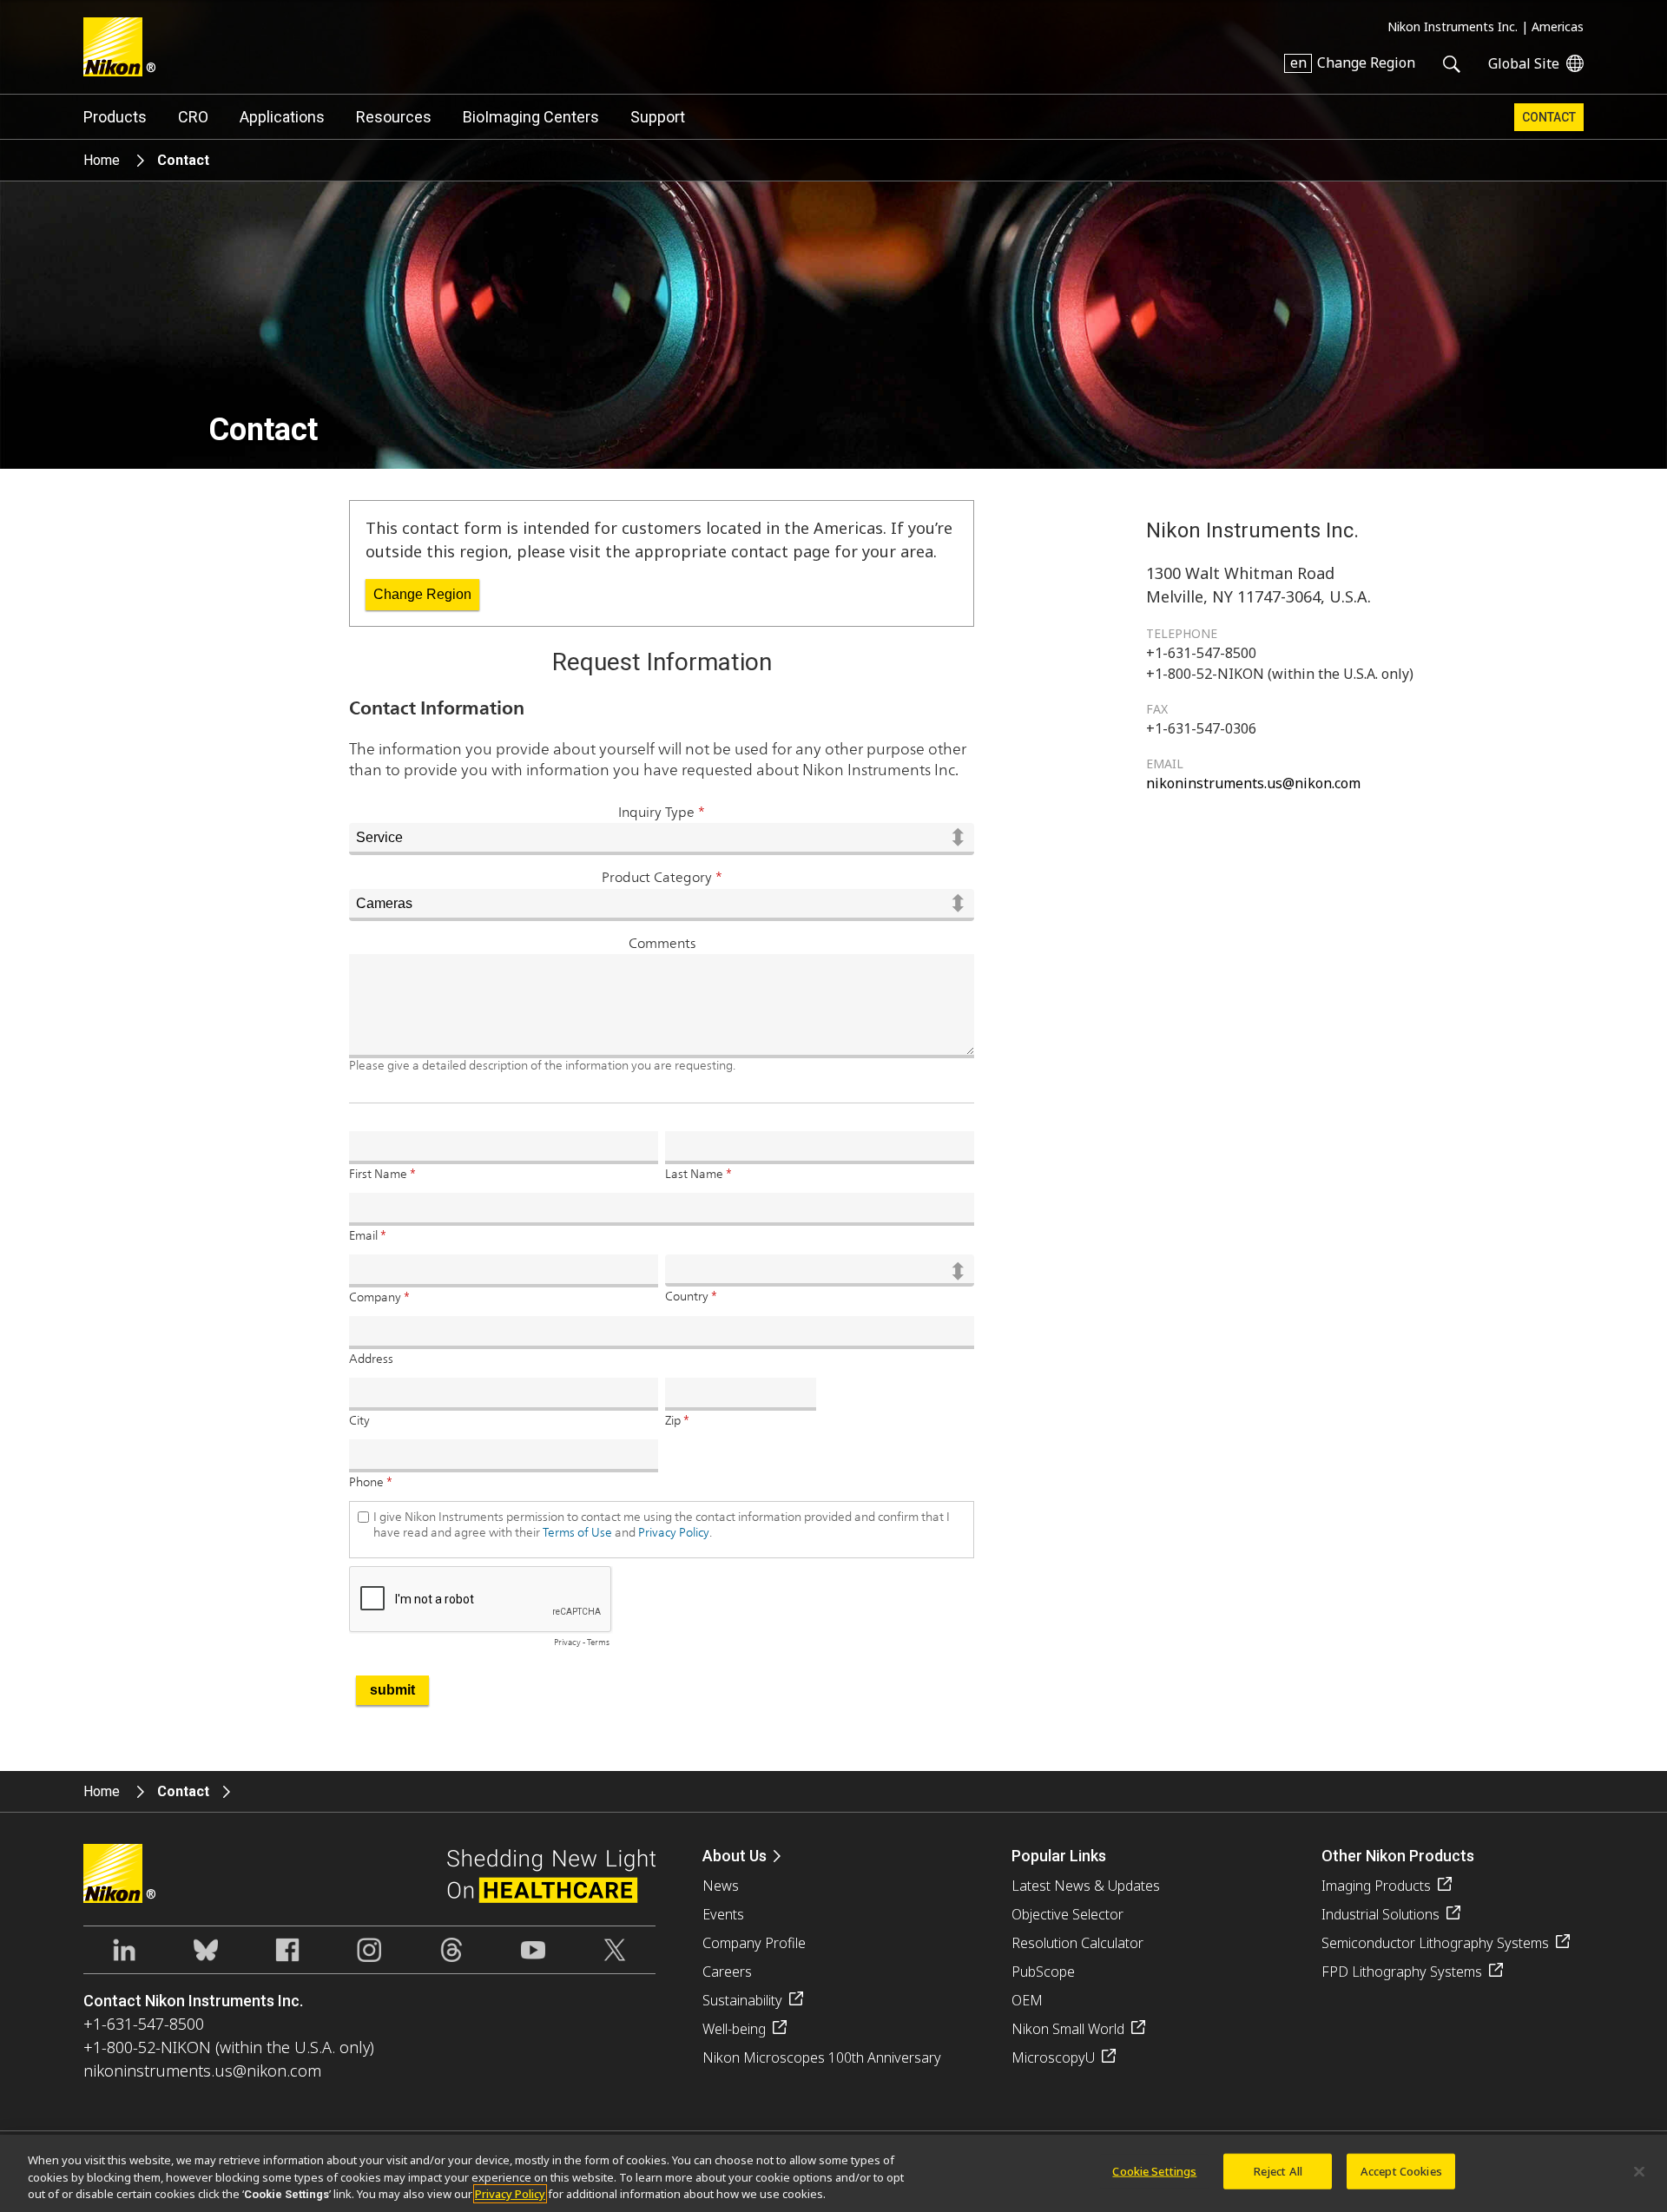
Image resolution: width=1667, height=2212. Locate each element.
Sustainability (742, 2000)
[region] (833, 2173)
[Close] (1639, 2171)
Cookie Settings (1154, 2170)
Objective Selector (1067, 1914)
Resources (394, 117)
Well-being (734, 2029)
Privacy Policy (510, 2194)
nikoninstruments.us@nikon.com (1253, 783)
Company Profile (754, 1943)
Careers (727, 1972)
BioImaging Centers (531, 117)
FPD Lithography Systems (1402, 1972)
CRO (193, 117)
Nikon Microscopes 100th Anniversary (822, 2057)
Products (115, 117)
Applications (282, 117)
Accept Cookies (1401, 2170)
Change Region (422, 594)
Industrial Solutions (1380, 1914)
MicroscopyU (1053, 2057)
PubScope (1043, 1972)
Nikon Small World (1068, 2029)
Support (658, 117)
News (721, 1886)
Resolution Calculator (1077, 1943)
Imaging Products (1376, 1886)
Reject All (1278, 2170)
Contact (1549, 117)
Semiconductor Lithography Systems (1435, 1943)
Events (723, 1914)
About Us (735, 1856)
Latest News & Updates (1086, 1886)
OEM (1027, 2000)
